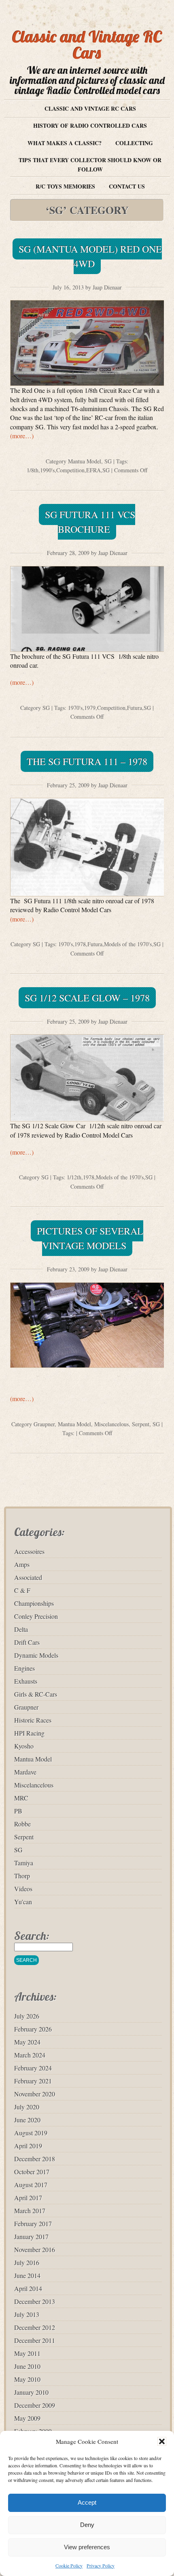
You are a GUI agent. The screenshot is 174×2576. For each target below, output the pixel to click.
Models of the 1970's (128, 944)
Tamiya (24, 1863)
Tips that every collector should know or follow (90, 164)
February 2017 (33, 2223)
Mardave (25, 1772)
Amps (22, 1564)
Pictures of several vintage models (90, 1238)
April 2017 (28, 2198)
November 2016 (35, 2249)
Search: (32, 1936)
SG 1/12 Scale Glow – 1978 (87, 998)
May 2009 (27, 2418)
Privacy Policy (101, 2565)
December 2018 (35, 2159)
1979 (90, 708)
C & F (22, 1590)
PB (18, 1811)
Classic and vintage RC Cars (90, 108)
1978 (80, 944)
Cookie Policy (69, 2565)
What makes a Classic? (65, 143)
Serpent (141, 1424)
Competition (70, 470)
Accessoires (29, 1551)
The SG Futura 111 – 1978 (87, 761)
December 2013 (35, 2301)
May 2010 (27, 2379)
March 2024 (30, 2055)
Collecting (134, 143)
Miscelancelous (111, 1424)
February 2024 (33, 2068)
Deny (87, 2525)
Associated (28, 1577)
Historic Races (33, 1720)
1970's (75, 708)
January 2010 (31, 2392)
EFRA (93, 470)
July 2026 (27, 2016)
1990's (47, 470)
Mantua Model (85, 461)
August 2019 (31, 2133)
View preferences (87, 2547)
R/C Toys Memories (65, 186)
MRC (21, 1798)
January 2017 (31, 2236)
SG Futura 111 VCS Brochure (90, 522)
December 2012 (35, 2327)
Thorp (22, 1876)
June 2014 (27, 2275)
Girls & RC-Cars (36, 1694)
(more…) (22, 436)
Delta (21, 1629)
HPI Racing (29, 1733)
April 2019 (28, 2146)
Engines (24, 1668)
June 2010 (27, 2366)
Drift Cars (27, 1642)
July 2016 (27, 2262)
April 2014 (28, 2288)
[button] (162, 2441)
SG (108, 461)
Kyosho (24, 1746)
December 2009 (35, 2405)
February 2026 (33, 2029)
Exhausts (26, 1681)
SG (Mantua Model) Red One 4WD (90, 256)
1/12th (74, 1177)
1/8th (33, 470)
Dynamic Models (36, 1655)
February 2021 (33, 2081)
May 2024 (27, 2042)
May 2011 (27, 2353)
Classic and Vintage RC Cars (87, 45)
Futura (135, 708)
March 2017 (30, 2211)
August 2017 (31, 2185)
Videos (23, 1889)
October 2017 (32, 2172)
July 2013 (27, 2314)
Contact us (127, 186)
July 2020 (27, 2107)
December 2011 (35, 2340)
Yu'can (23, 1902)
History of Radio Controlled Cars (90, 125)
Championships (34, 1603)
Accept (87, 2502)
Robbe (22, 1824)
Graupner (44, 1424)
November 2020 (35, 2094)
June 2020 (27, 2120)
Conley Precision (36, 1616)
